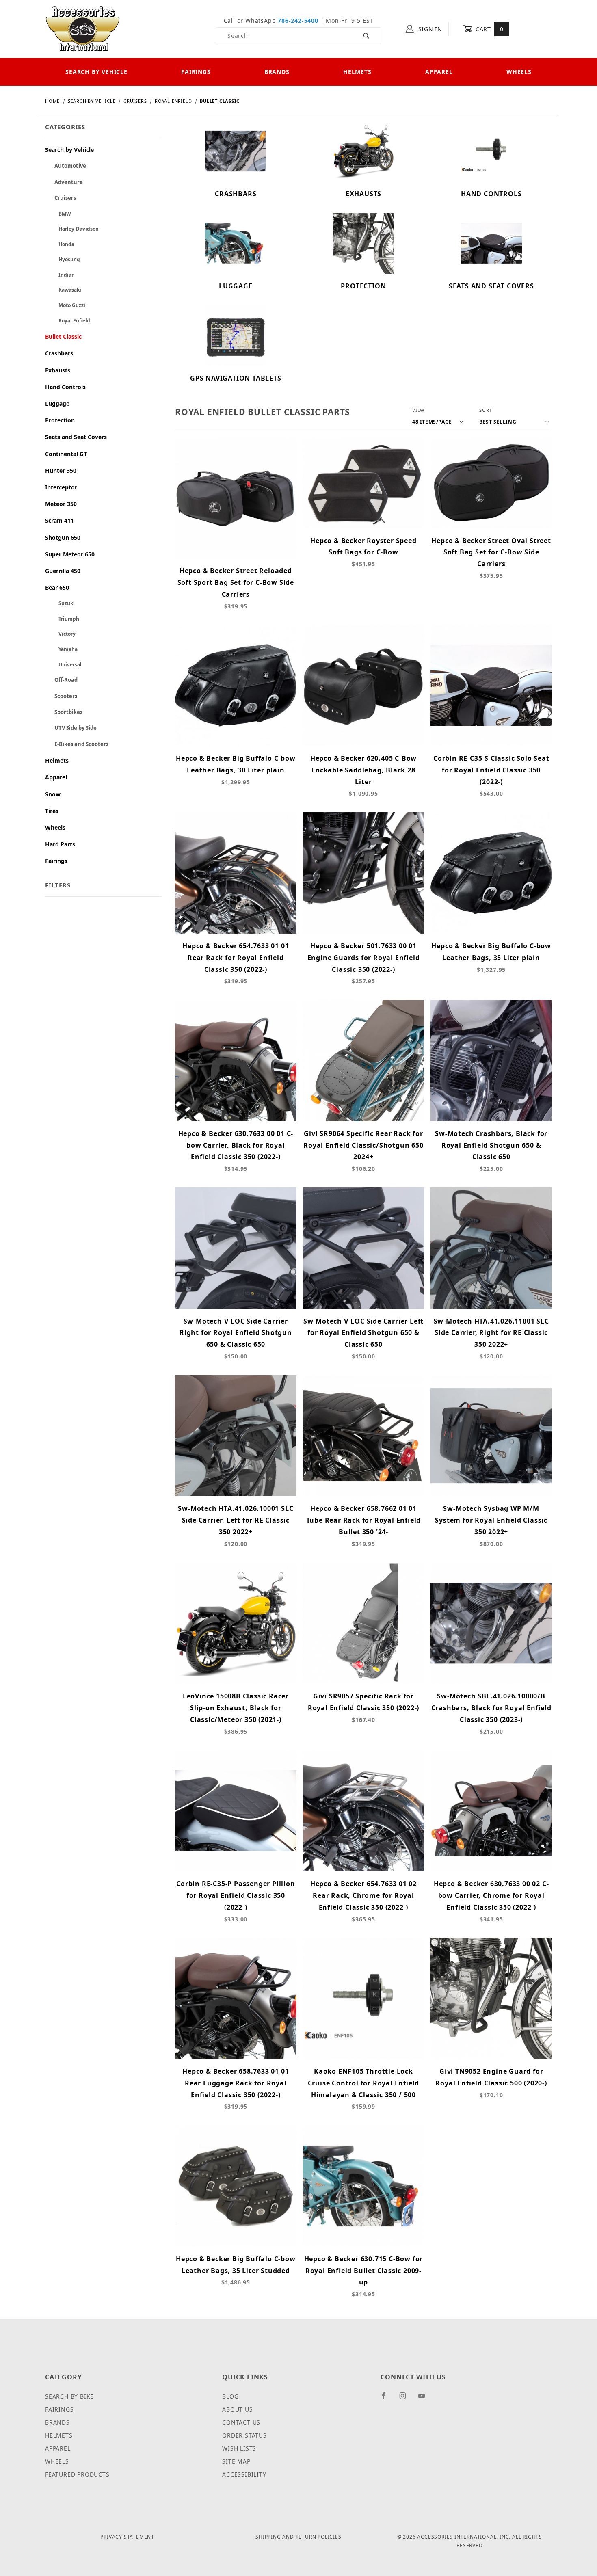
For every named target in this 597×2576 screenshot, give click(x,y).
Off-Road (61, 680)
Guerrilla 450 (63, 571)
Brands (277, 72)
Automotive (66, 166)
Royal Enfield (68, 321)
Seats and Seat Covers (76, 437)
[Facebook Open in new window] (387, 2399)
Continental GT (66, 454)
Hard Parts (60, 844)
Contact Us (241, 2422)
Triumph (62, 619)
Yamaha (61, 649)
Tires (52, 811)
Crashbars (59, 353)
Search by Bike (69, 2396)
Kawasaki (63, 290)
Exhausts (58, 370)
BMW (58, 214)
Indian (60, 275)
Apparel (439, 72)
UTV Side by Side (71, 728)
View (418, 410)
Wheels (519, 72)
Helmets (357, 72)
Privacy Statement (127, 2537)
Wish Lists (239, 2448)
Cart (488, 29)
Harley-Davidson (72, 229)
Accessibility (244, 2474)
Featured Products (77, 2474)
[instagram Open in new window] (406, 2399)
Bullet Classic (63, 336)
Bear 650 (57, 587)
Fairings (196, 72)
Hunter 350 (61, 470)
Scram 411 (59, 520)
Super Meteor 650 (70, 554)
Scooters (61, 696)
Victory (60, 634)
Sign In (429, 29)
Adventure (64, 182)
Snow (53, 794)
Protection (60, 420)
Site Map (236, 2461)
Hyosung (63, 259)
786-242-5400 (298, 21)
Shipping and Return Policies (298, 2537)
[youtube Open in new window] (425, 2399)
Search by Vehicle (96, 72)
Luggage (57, 403)
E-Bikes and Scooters (77, 744)
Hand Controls (65, 387)
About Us (237, 2409)
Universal (63, 665)
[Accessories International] (83, 28)
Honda (60, 244)
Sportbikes (64, 712)
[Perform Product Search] (367, 36)
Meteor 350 (61, 504)
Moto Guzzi (65, 305)
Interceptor (61, 487)
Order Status (244, 2435)
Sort (486, 410)
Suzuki (60, 603)
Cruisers (61, 198)
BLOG (230, 2396)
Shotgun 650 (63, 537)
